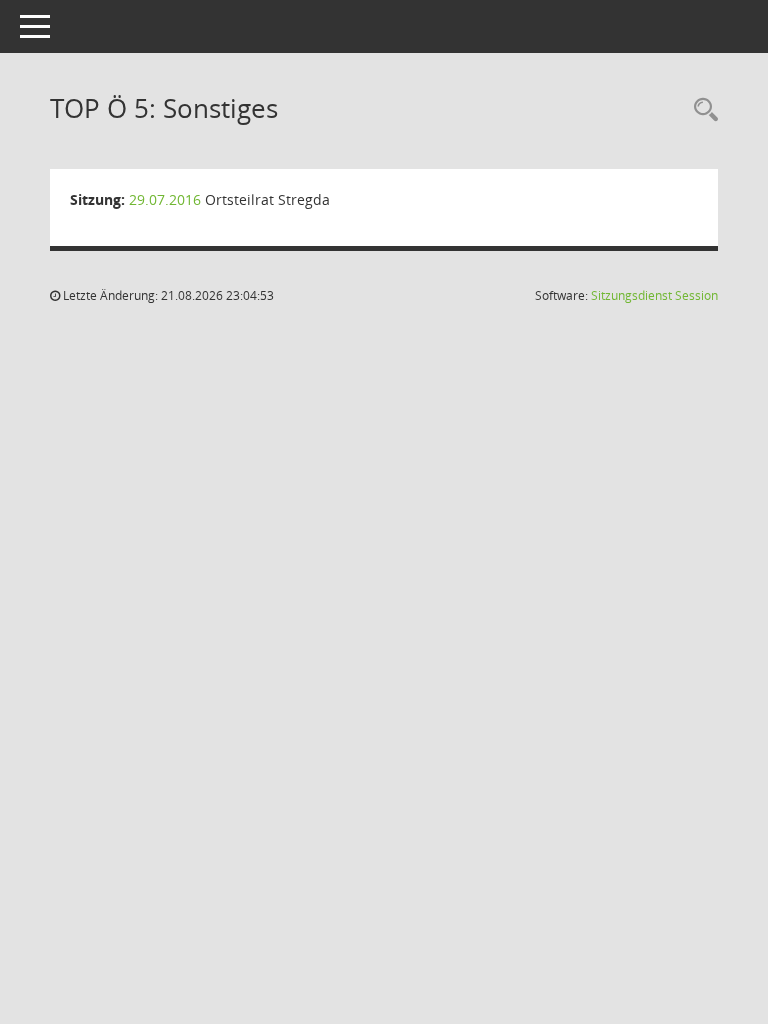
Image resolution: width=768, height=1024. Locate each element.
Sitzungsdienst (654, 295)
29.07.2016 (165, 199)
